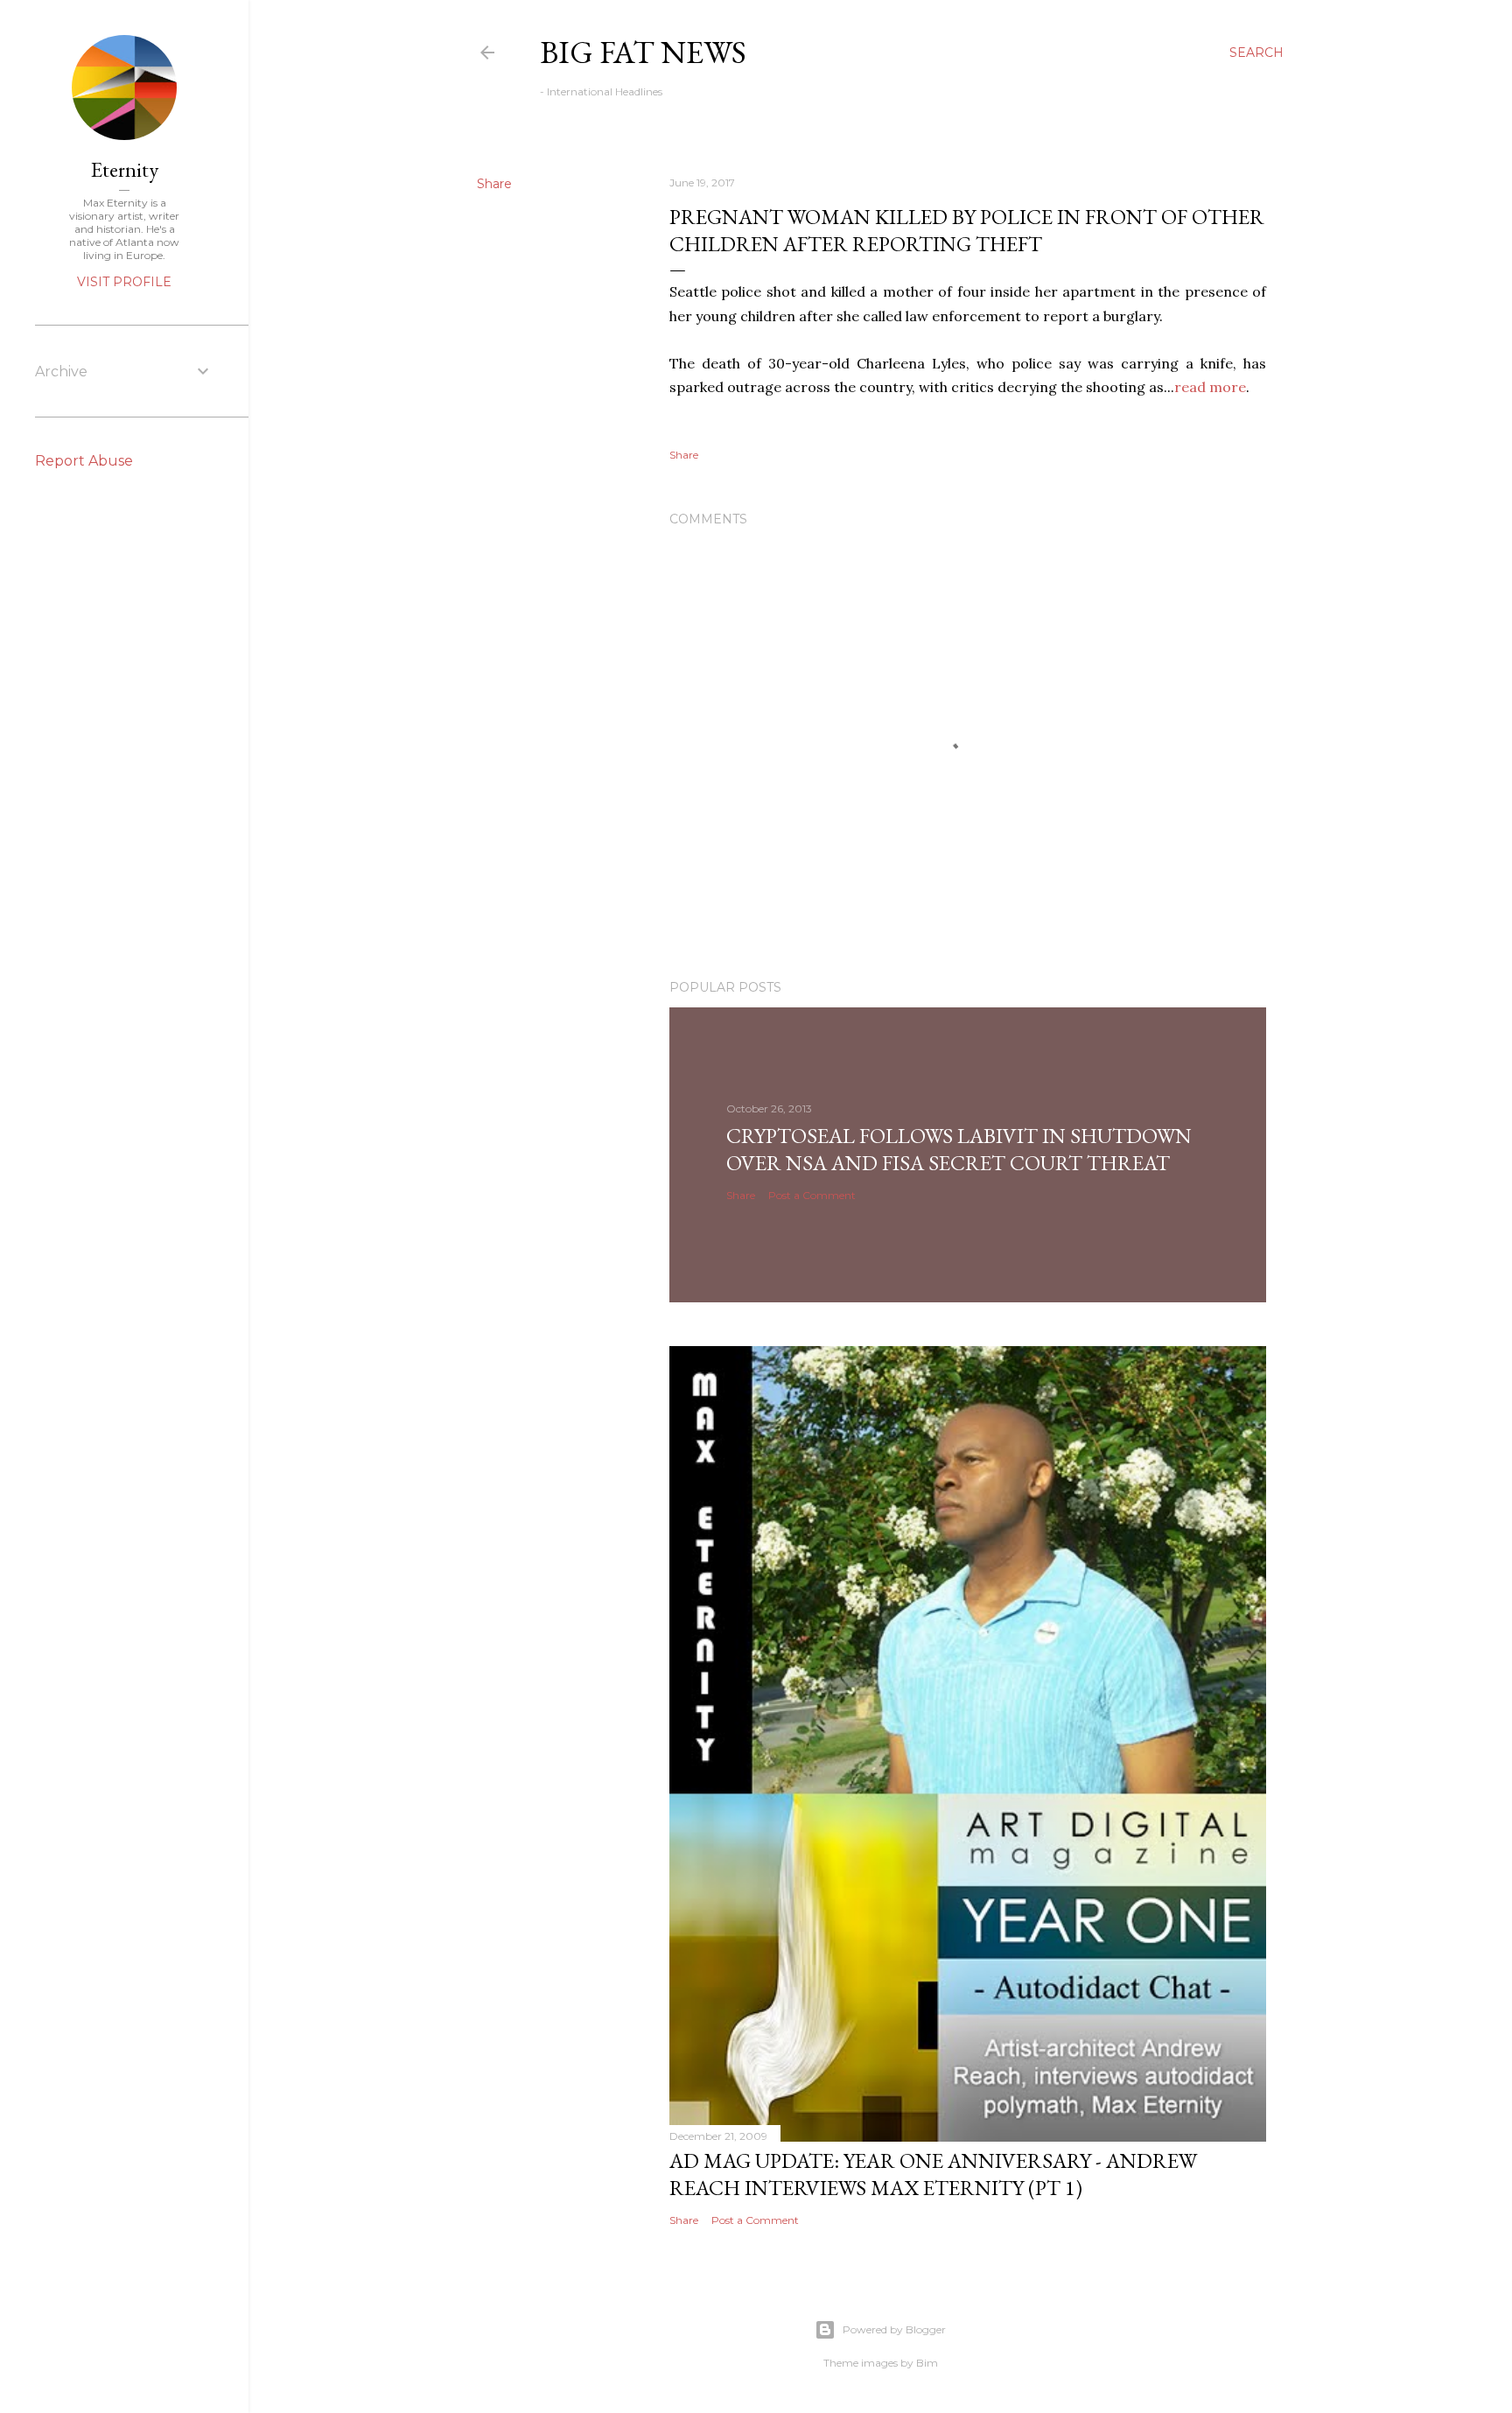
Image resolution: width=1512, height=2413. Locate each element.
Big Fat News (643, 52)
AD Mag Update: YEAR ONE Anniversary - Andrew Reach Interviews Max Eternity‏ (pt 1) (933, 2174)
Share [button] (494, 184)
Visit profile (124, 282)
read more (1210, 387)
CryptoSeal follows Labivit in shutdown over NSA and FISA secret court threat (959, 1149)
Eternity (125, 169)
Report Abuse (84, 461)
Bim (927, 2363)
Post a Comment (812, 1195)
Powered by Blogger (894, 2329)
